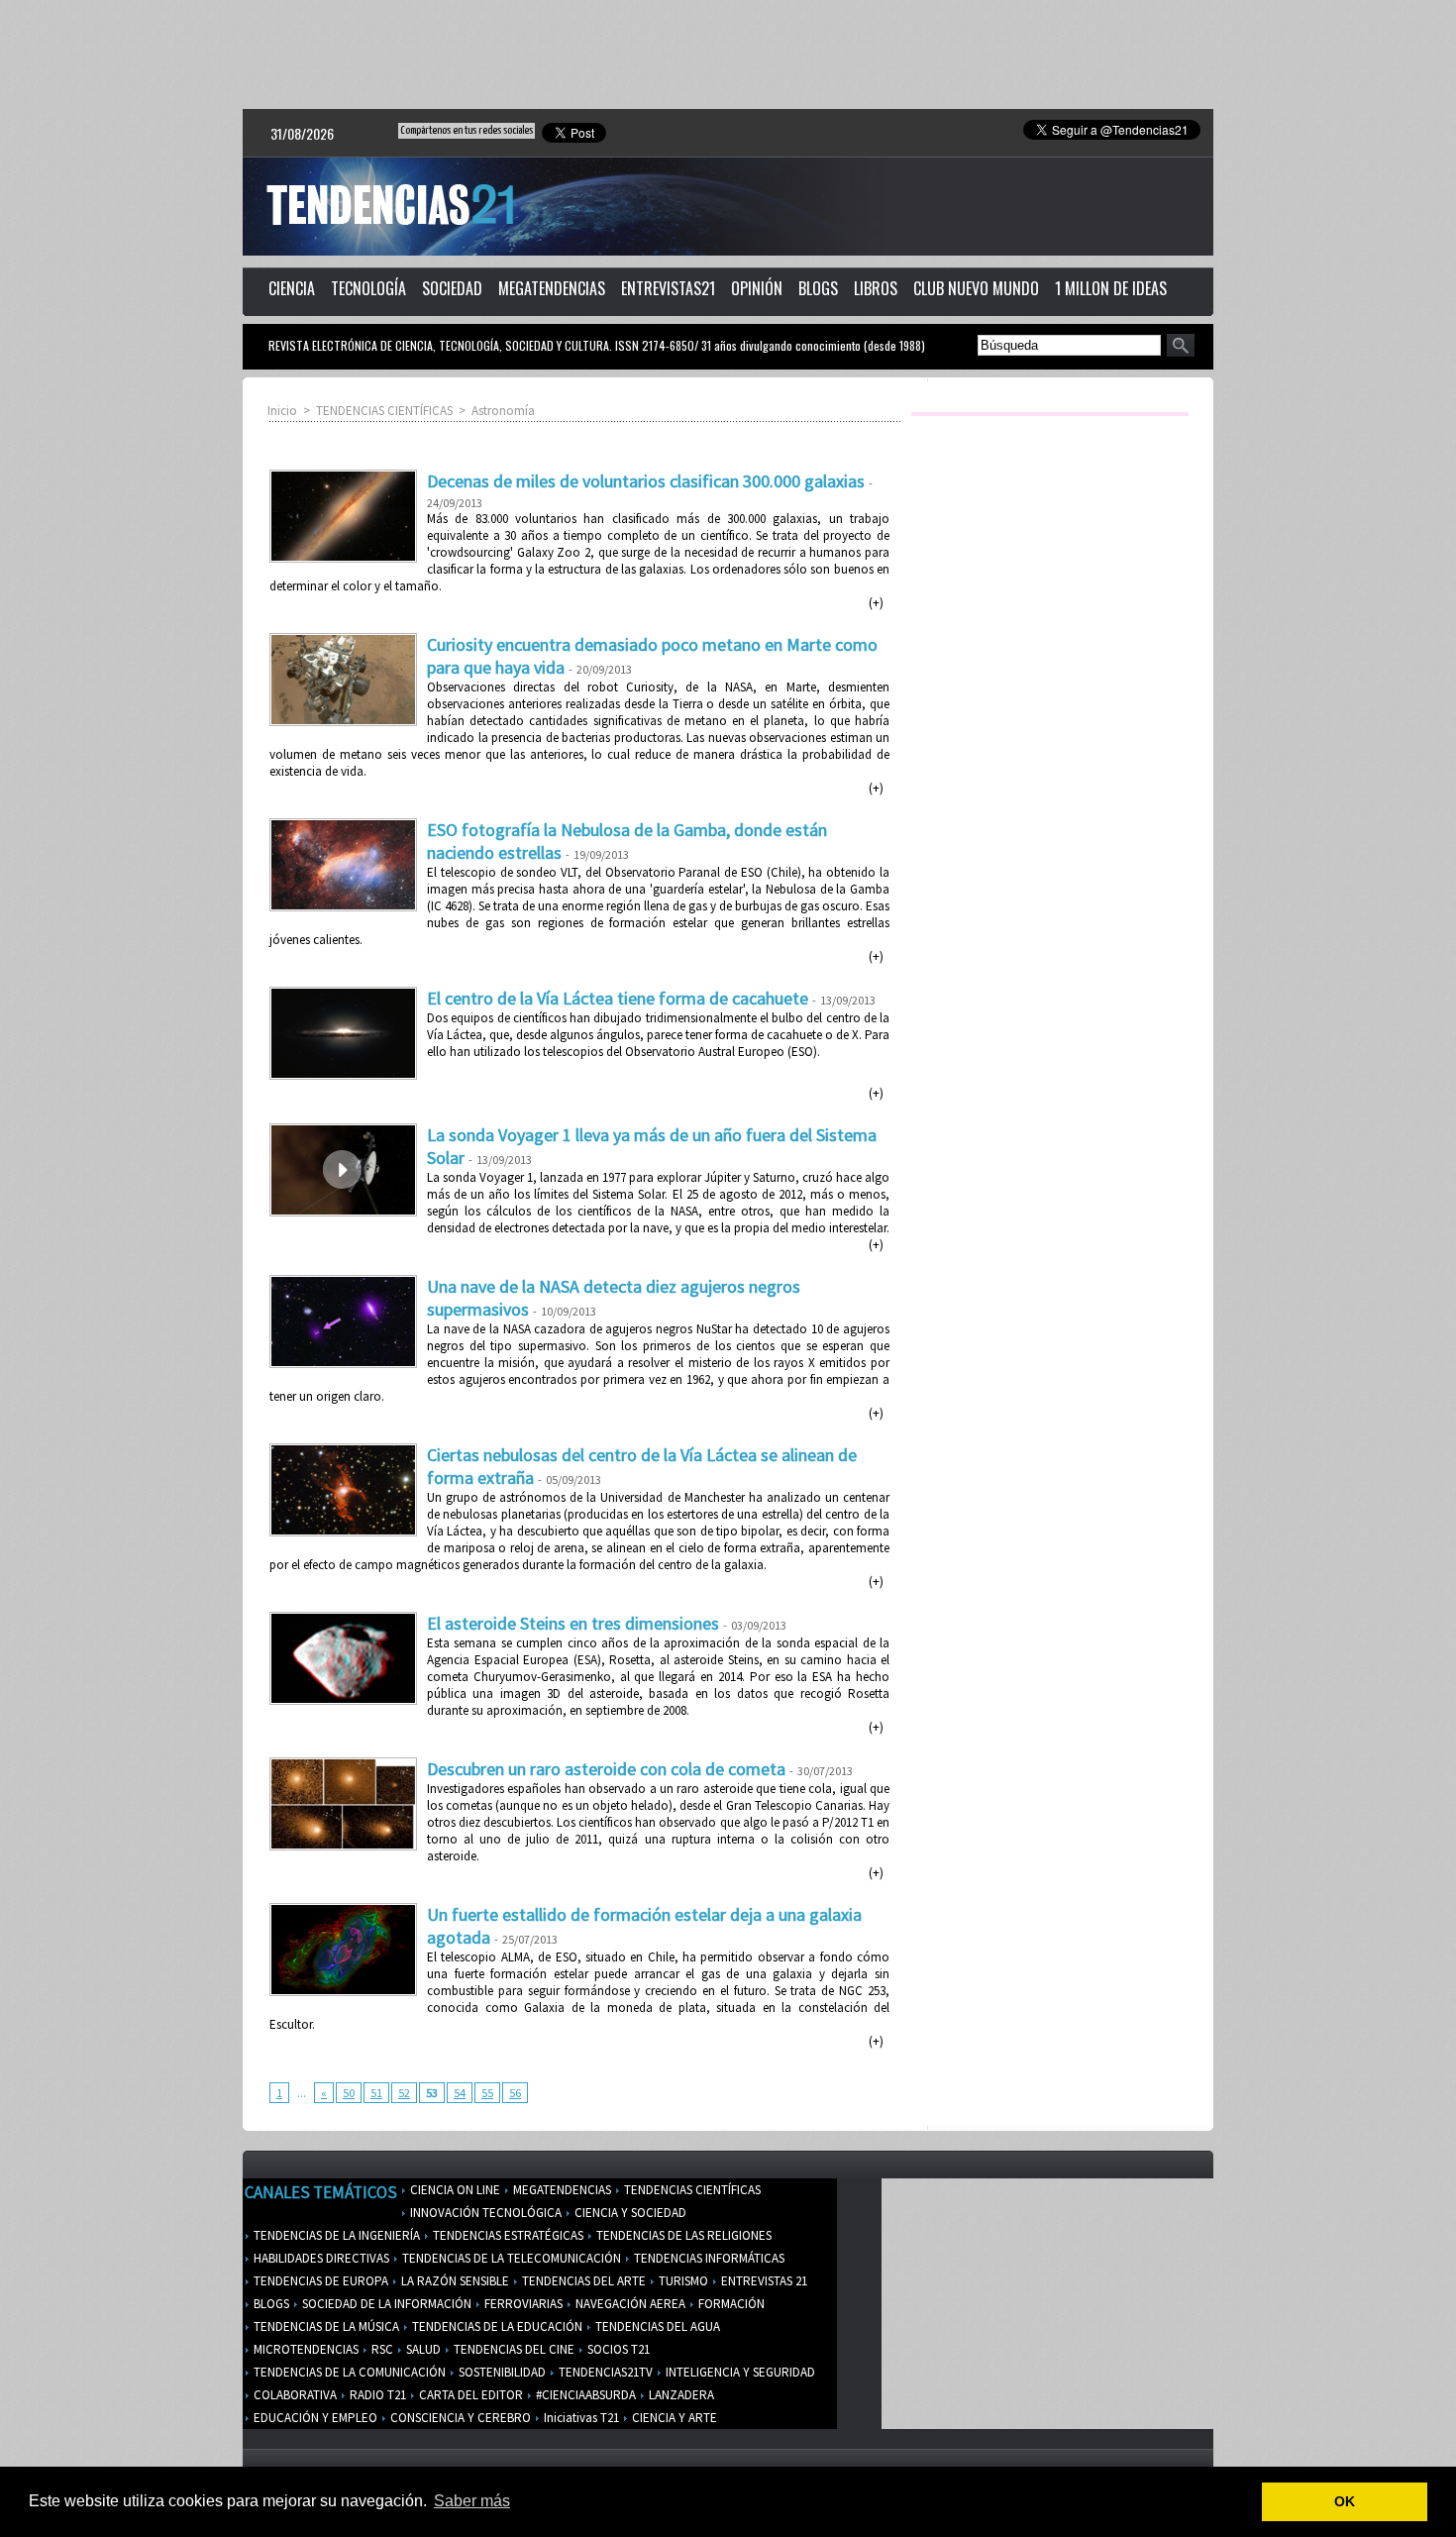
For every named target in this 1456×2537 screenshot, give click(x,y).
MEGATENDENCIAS (552, 288)
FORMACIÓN (730, 2304)
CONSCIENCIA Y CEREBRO (459, 2418)
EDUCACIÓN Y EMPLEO (314, 2418)
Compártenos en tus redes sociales (467, 130)
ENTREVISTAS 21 (763, 2281)
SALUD (422, 2349)
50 (349, 2093)
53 (432, 2093)
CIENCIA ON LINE (454, 2190)
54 (460, 2093)
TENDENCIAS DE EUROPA (319, 2281)
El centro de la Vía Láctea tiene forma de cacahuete (618, 998)
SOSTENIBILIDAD (501, 2372)
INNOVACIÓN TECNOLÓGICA (484, 2213)
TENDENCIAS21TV (604, 2372)
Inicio (282, 411)
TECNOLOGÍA (368, 288)
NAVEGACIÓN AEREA (629, 2304)
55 (487, 2093)
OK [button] (1345, 2501)
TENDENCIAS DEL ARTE (582, 2281)
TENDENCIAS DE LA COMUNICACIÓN (348, 2372)
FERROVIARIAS (522, 2304)
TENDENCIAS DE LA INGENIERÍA (335, 2235)
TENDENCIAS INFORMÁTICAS (708, 2258)
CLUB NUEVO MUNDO (976, 288)
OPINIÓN (757, 288)
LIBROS (876, 288)
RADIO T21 (376, 2395)
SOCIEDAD (452, 288)
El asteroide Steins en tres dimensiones (573, 1623)
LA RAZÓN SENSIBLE (454, 2281)
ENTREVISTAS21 (668, 288)
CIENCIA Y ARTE (673, 2418)
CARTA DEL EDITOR (469, 2395)
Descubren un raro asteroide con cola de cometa (606, 1769)
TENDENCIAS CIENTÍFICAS (384, 411)
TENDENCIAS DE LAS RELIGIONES (682, 2235)
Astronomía (503, 411)
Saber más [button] (472, 2501)
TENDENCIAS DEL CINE (513, 2349)
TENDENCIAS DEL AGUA (656, 2326)
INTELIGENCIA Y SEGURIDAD (739, 2372)
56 (515, 2093)
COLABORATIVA (294, 2395)
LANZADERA (680, 2395)
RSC (381, 2349)
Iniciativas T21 (580, 2418)
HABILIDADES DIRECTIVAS (320, 2258)
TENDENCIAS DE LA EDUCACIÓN (496, 2326)
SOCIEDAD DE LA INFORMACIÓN (385, 2304)
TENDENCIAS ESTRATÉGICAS (507, 2235)
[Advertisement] (728, 54)
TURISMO (682, 2281)
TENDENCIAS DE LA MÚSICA (325, 2326)
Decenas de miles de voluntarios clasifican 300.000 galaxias (646, 481)
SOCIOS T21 (617, 2349)
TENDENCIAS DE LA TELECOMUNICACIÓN (510, 2258)
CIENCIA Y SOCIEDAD (629, 2213)
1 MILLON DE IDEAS (1111, 288)
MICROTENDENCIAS (305, 2349)
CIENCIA (292, 288)
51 (376, 2093)
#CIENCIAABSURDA (584, 2395)
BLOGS (818, 288)
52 (404, 2093)
